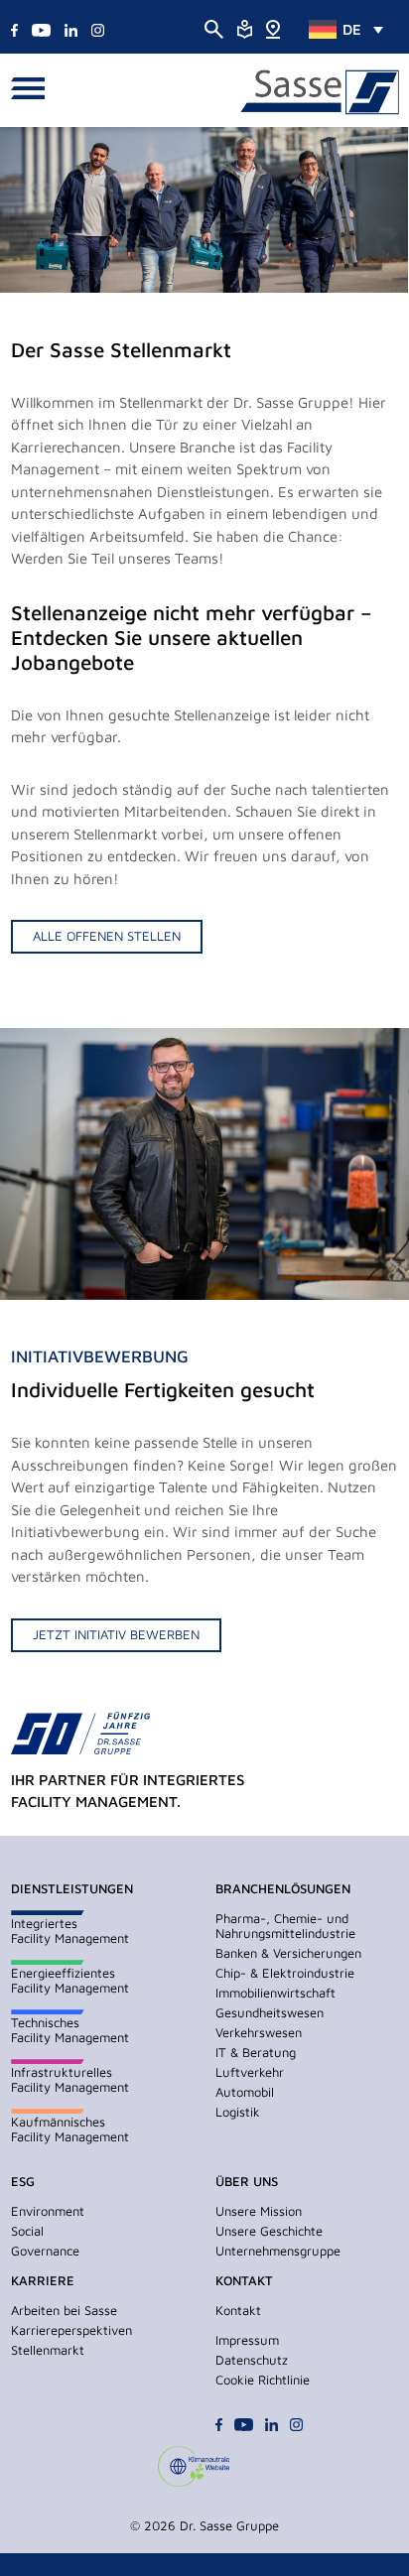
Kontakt (238, 2310)
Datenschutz (252, 2360)
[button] (33, 90)
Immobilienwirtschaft (275, 1993)
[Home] (273, 27)
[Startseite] (320, 93)
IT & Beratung (256, 2052)
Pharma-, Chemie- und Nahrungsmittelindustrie (285, 1926)
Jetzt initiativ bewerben (116, 1634)
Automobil (245, 2092)
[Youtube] (41, 28)
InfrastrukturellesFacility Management (70, 2079)
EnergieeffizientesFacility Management (70, 1980)
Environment (48, 2211)
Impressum (247, 2340)
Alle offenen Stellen (107, 936)
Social (27, 2231)
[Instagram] (98, 28)
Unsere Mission (259, 2211)
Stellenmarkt (48, 2350)
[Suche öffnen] (214, 28)
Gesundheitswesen (270, 2012)
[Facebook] (14, 28)
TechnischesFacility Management (70, 2030)
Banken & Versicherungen (288, 1953)
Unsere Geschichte (269, 2231)
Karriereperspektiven (71, 2330)
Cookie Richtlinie (263, 2380)
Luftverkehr (250, 2072)
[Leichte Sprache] (245, 27)
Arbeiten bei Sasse (64, 2310)
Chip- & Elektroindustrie (285, 1973)
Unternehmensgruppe (278, 2251)
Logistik (238, 2112)
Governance (45, 2251)
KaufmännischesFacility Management (70, 2129)
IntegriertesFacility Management (70, 1931)
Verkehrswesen (259, 2032)
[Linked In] (71, 28)
